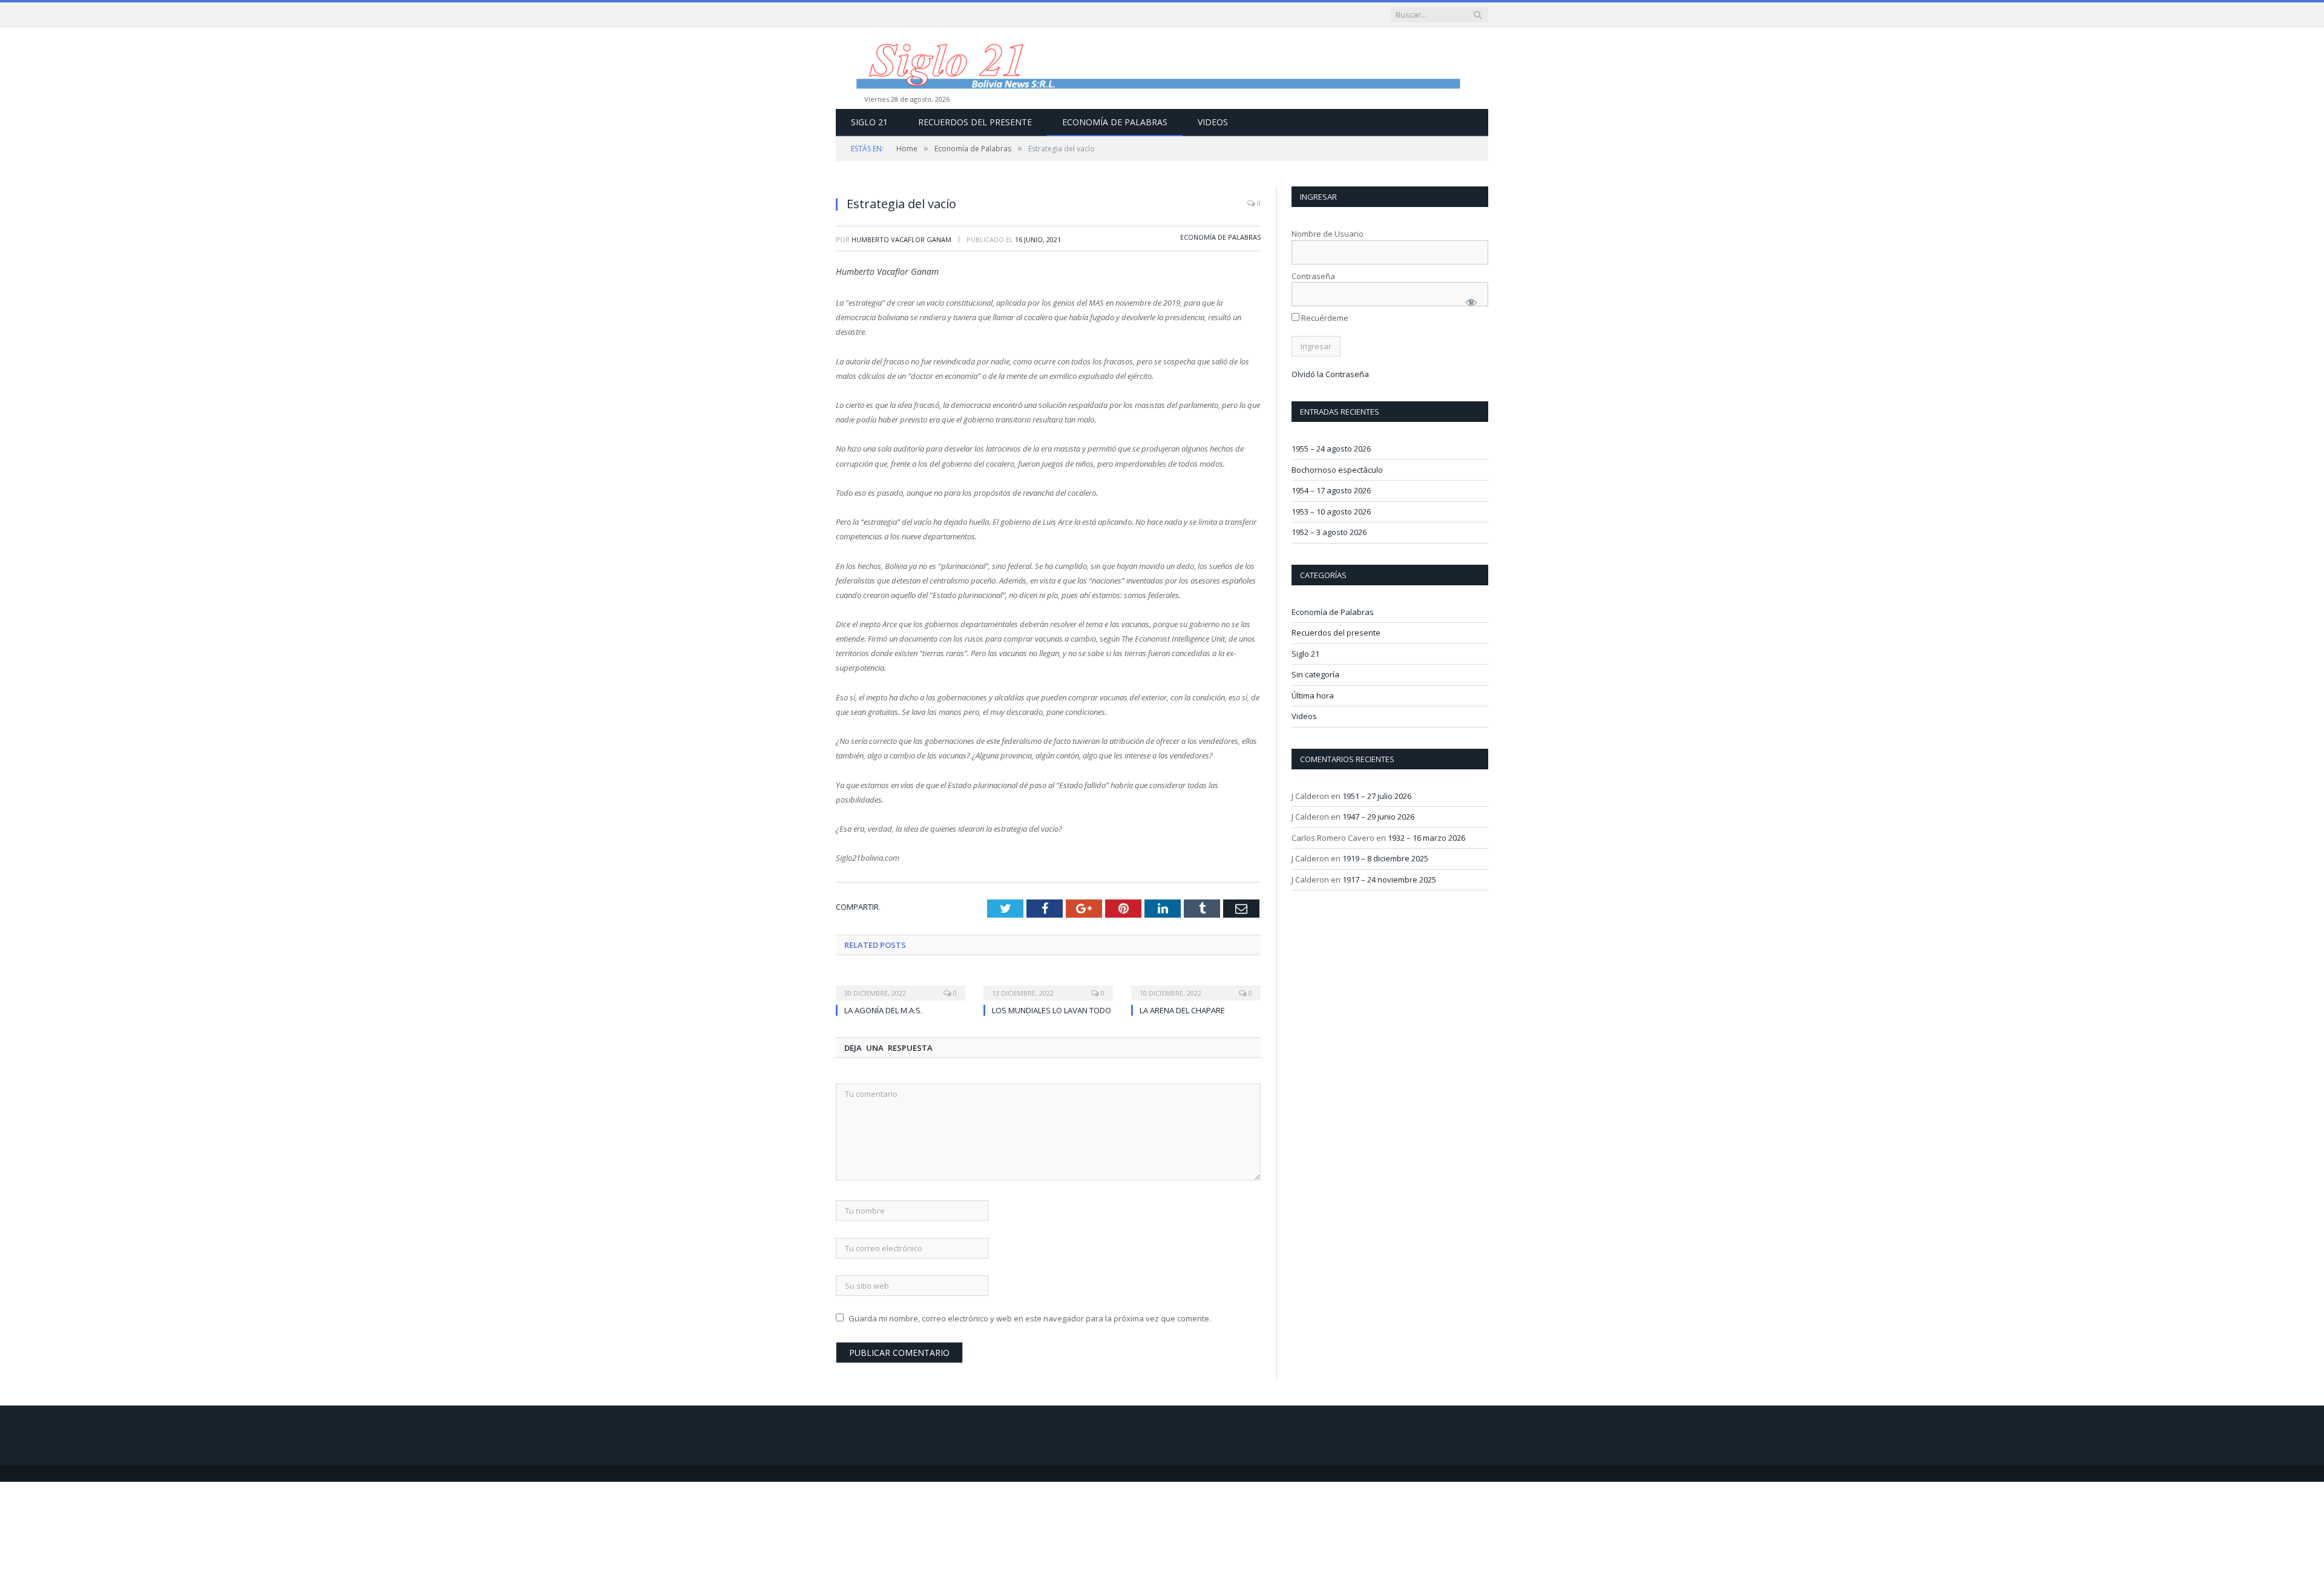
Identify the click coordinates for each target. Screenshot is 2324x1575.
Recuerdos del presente (975, 122)
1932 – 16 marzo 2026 (1426, 838)
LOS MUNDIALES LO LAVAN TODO (1052, 1010)
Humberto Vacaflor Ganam (901, 239)
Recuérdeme (1324, 318)
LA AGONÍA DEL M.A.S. (883, 1010)
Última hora (1313, 695)
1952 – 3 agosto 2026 (1329, 532)
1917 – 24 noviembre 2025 (1389, 880)
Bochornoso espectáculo (1337, 470)
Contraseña (1313, 276)
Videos (1213, 122)
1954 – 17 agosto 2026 (1331, 490)
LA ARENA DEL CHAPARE (1182, 1010)
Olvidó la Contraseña (1330, 374)
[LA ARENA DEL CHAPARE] (1196, 985)
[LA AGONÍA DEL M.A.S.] (901, 985)
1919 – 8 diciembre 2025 (1385, 858)
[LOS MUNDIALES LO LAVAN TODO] (1048, 985)
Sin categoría (1315, 674)
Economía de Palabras (1115, 122)
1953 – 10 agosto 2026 (1331, 511)
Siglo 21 (869, 122)
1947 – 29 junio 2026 (1378, 817)
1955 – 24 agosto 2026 (1331, 449)
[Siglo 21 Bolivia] (1162, 68)
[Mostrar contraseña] (1471, 302)
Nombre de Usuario (1328, 234)
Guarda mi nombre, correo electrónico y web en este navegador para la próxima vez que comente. (1030, 1318)
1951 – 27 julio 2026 (1377, 796)
